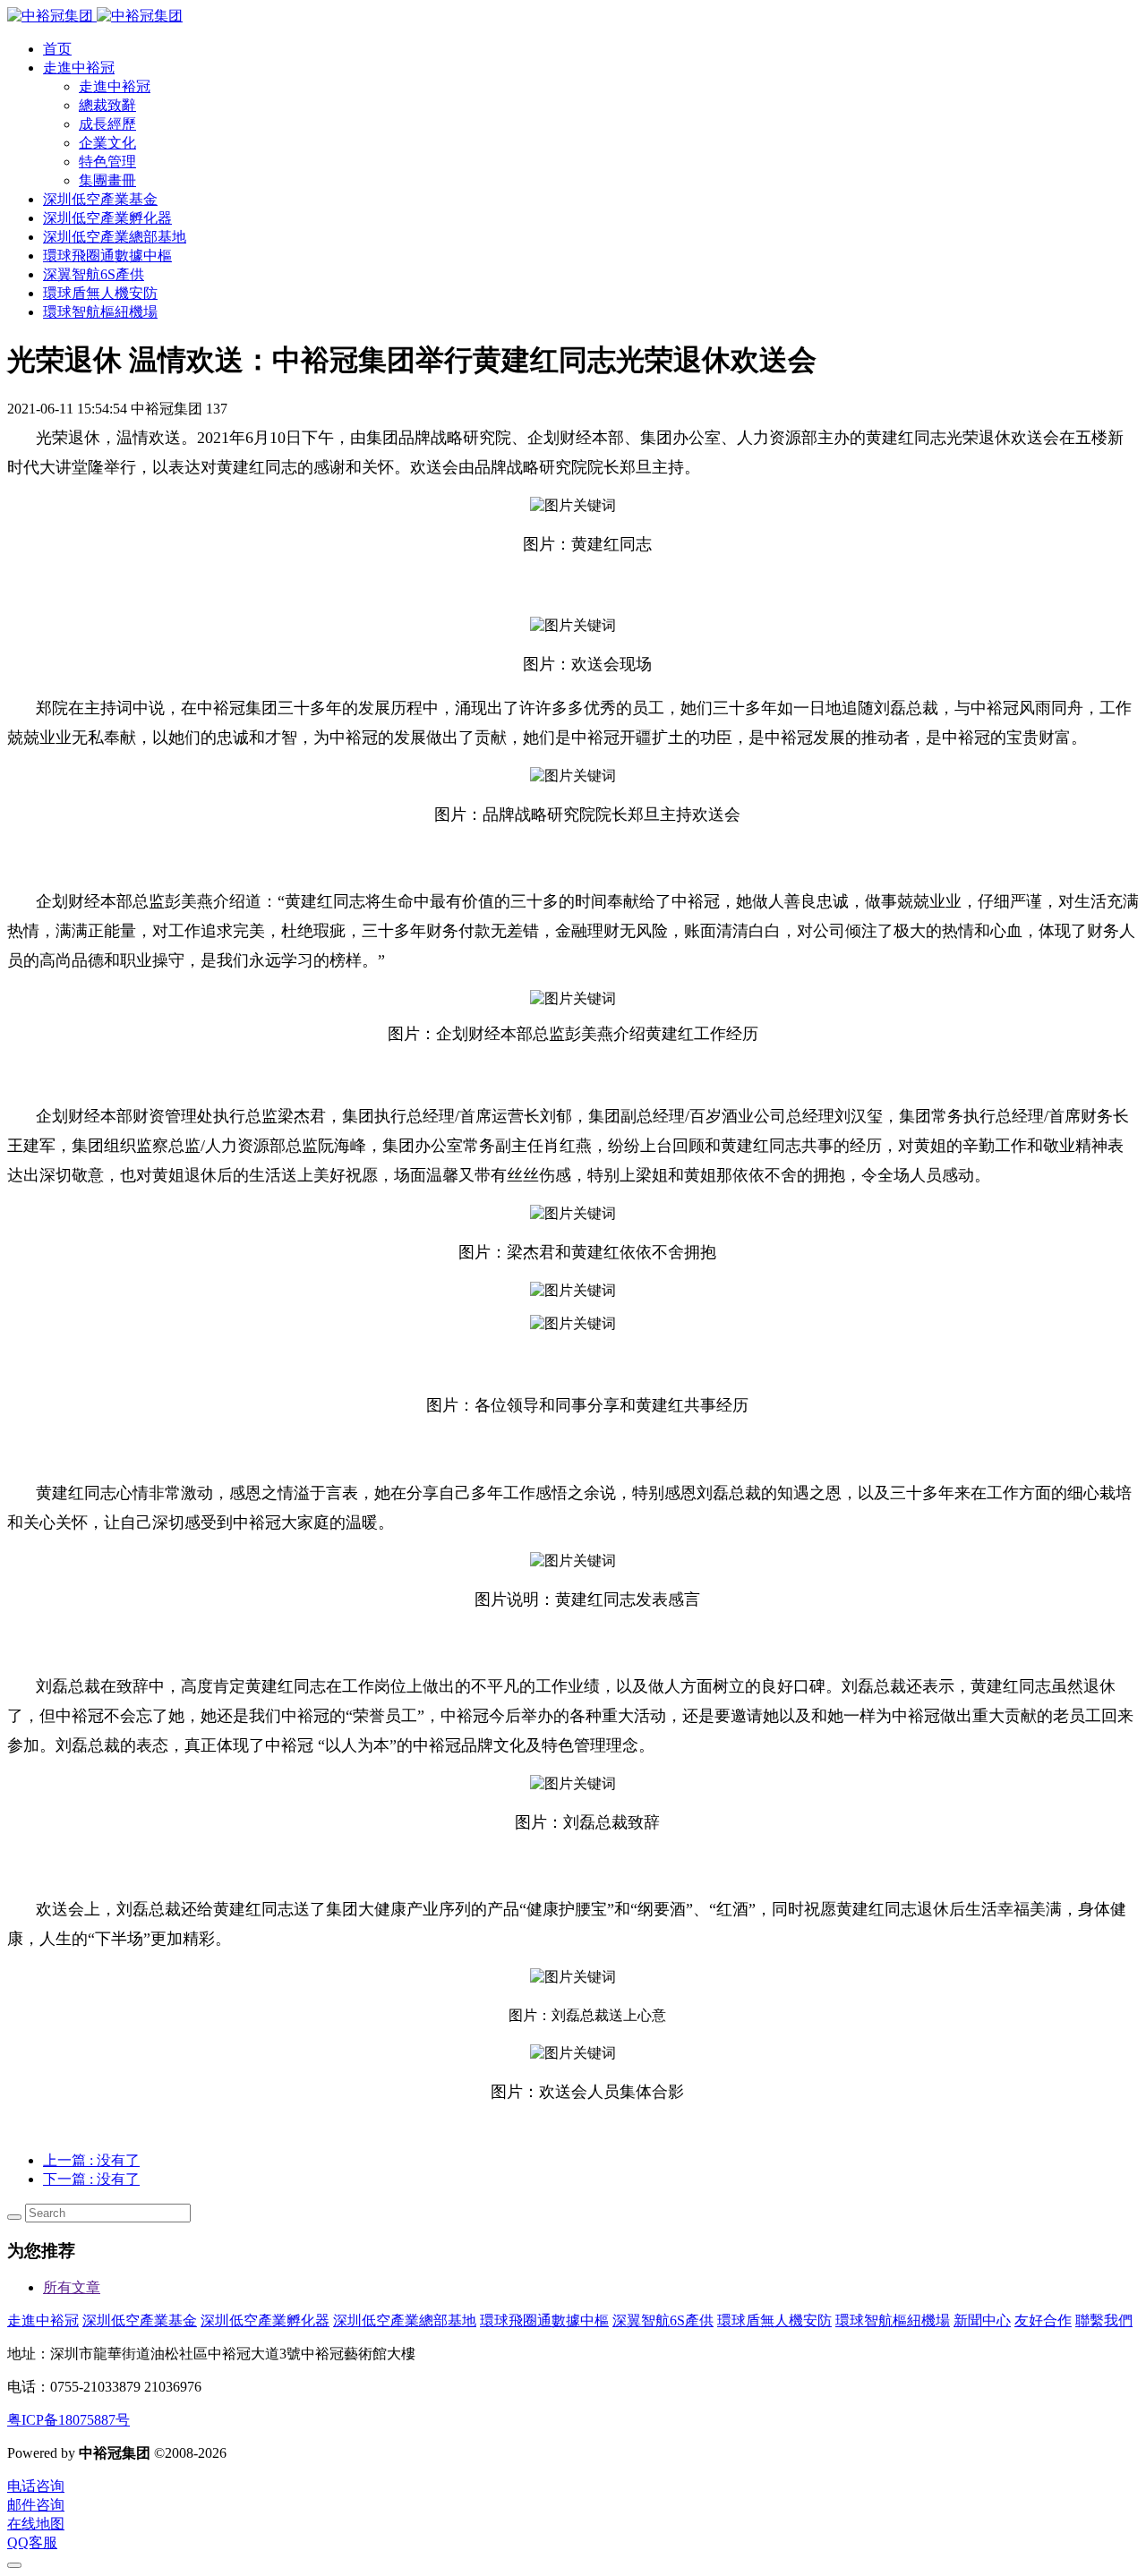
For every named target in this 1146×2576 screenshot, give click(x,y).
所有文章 (72, 2287)
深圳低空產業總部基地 (405, 2320)
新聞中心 (982, 2320)
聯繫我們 (1104, 2320)
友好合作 (1043, 2320)
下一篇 (91, 2179)
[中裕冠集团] (95, 16)
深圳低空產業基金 (140, 2320)
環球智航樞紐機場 (893, 2320)
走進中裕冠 (43, 2320)
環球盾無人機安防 (774, 2320)
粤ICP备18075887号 (68, 2420)
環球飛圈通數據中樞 (544, 2320)
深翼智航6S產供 (663, 2320)
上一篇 (91, 2160)
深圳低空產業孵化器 (265, 2320)
